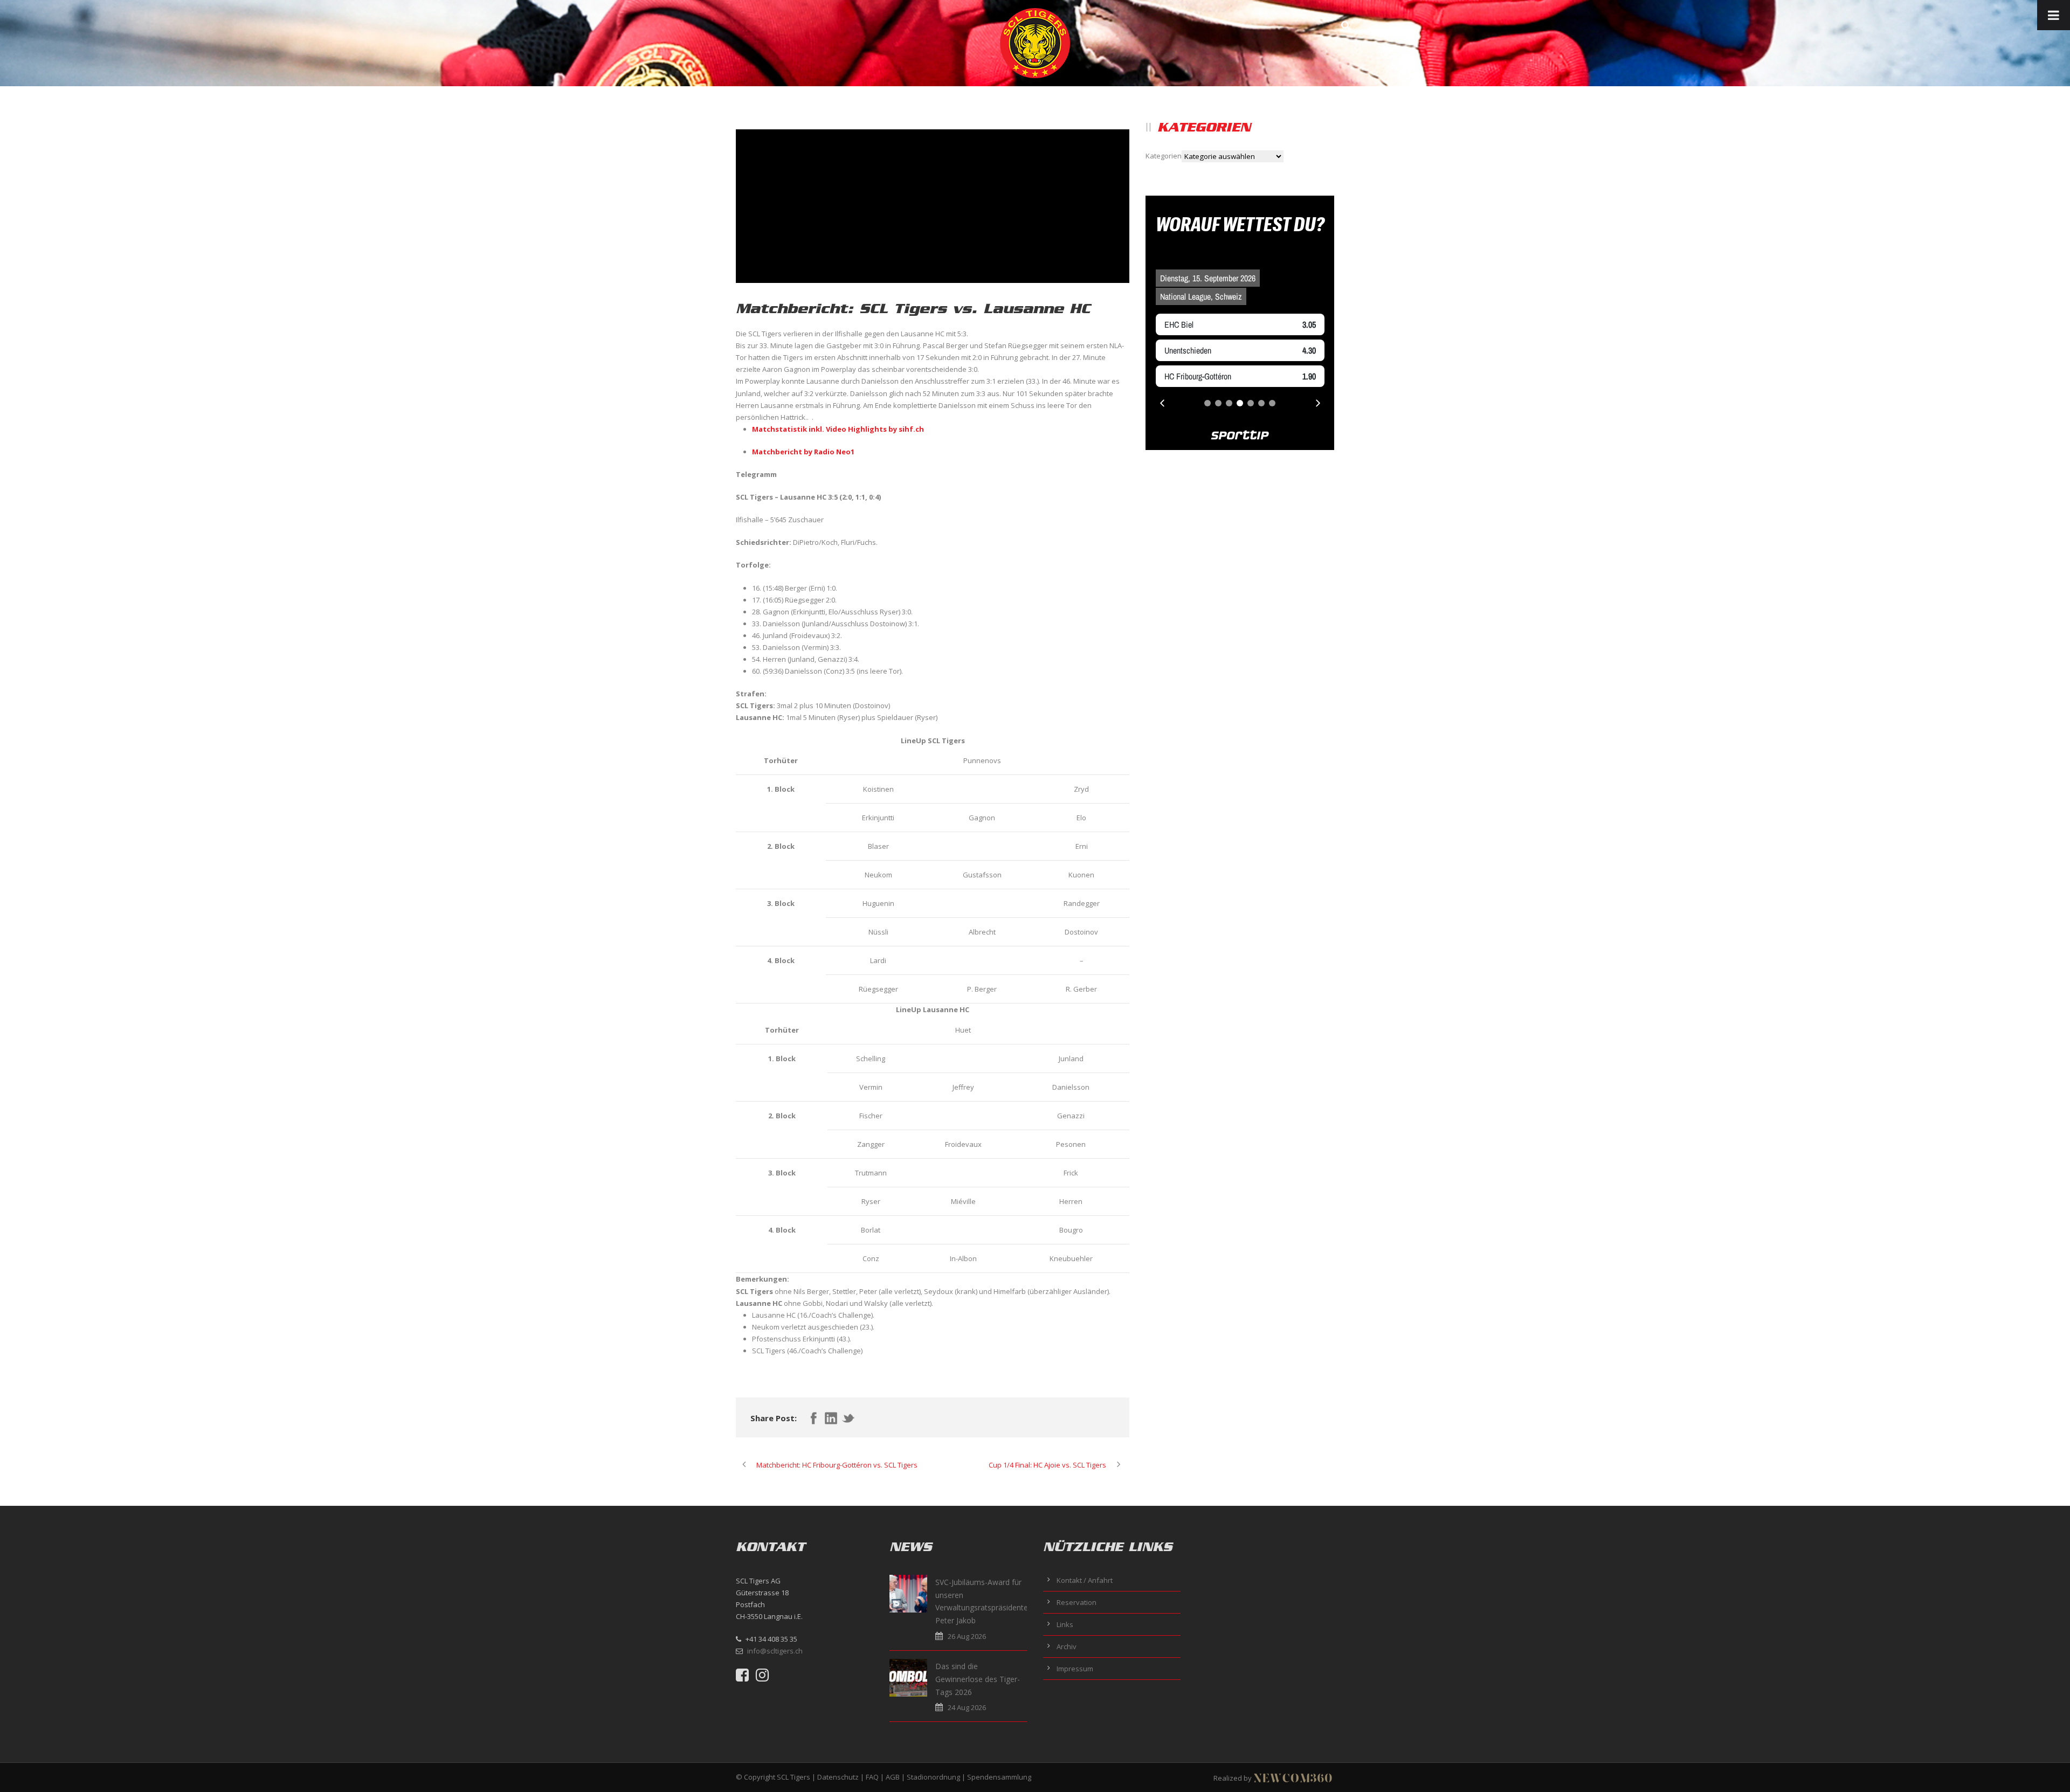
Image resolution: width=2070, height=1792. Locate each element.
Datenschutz (838, 1777)
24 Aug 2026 (967, 1707)
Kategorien (1164, 156)
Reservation (1077, 1602)
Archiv (1067, 1646)
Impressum (1075, 1669)
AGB (893, 1777)
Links (1065, 1624)
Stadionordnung (933, 1777)
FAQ (872, 1777)
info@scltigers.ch (775, 1651)
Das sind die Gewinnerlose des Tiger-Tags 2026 (978, 1679)
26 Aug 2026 (967, 1636)
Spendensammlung (999, 1777)
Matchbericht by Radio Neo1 (803, 452)
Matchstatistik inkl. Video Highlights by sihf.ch (838, 429)
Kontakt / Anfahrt (1085, 1580)
